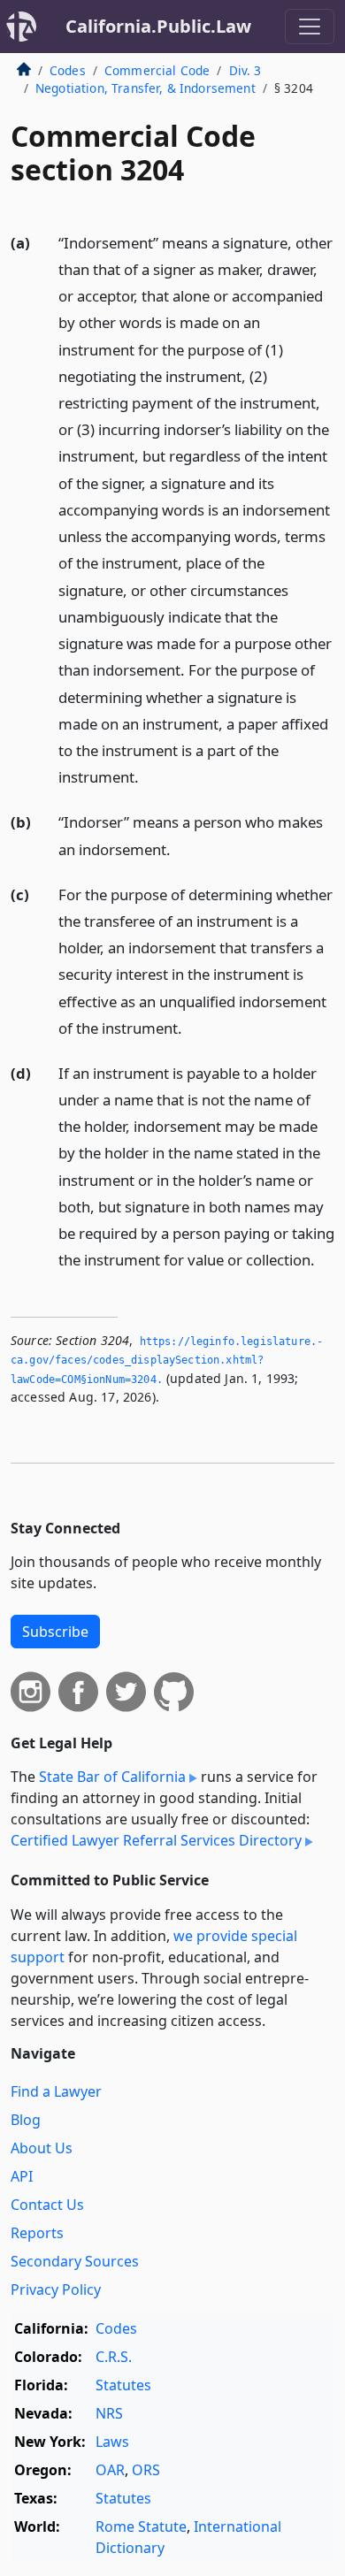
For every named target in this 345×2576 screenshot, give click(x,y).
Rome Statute (141, 2526)
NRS (109, 2413)
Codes (68, 70)
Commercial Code (157, 70)
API (22, 2176)
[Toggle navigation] (310, 27)
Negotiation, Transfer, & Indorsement (146, 88)
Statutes (123, 2385)
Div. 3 (245, 70)
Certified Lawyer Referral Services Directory (156, 1840)
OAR (110, 2470)
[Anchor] (149, 776)
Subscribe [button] (55, 1632)
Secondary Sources (75, 2261)
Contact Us (47, 2205)
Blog (26, 2120)
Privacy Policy (56, 2289)
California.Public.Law (158, 26)
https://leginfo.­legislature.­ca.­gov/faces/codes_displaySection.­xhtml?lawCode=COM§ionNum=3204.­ (167, 1361)
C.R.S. (114, 2357)
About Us (42, 2148)
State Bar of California (112, 1777)
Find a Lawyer (56, 2091)
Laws (112, 2442)
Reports (37, 2233)
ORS (146, 2470)
